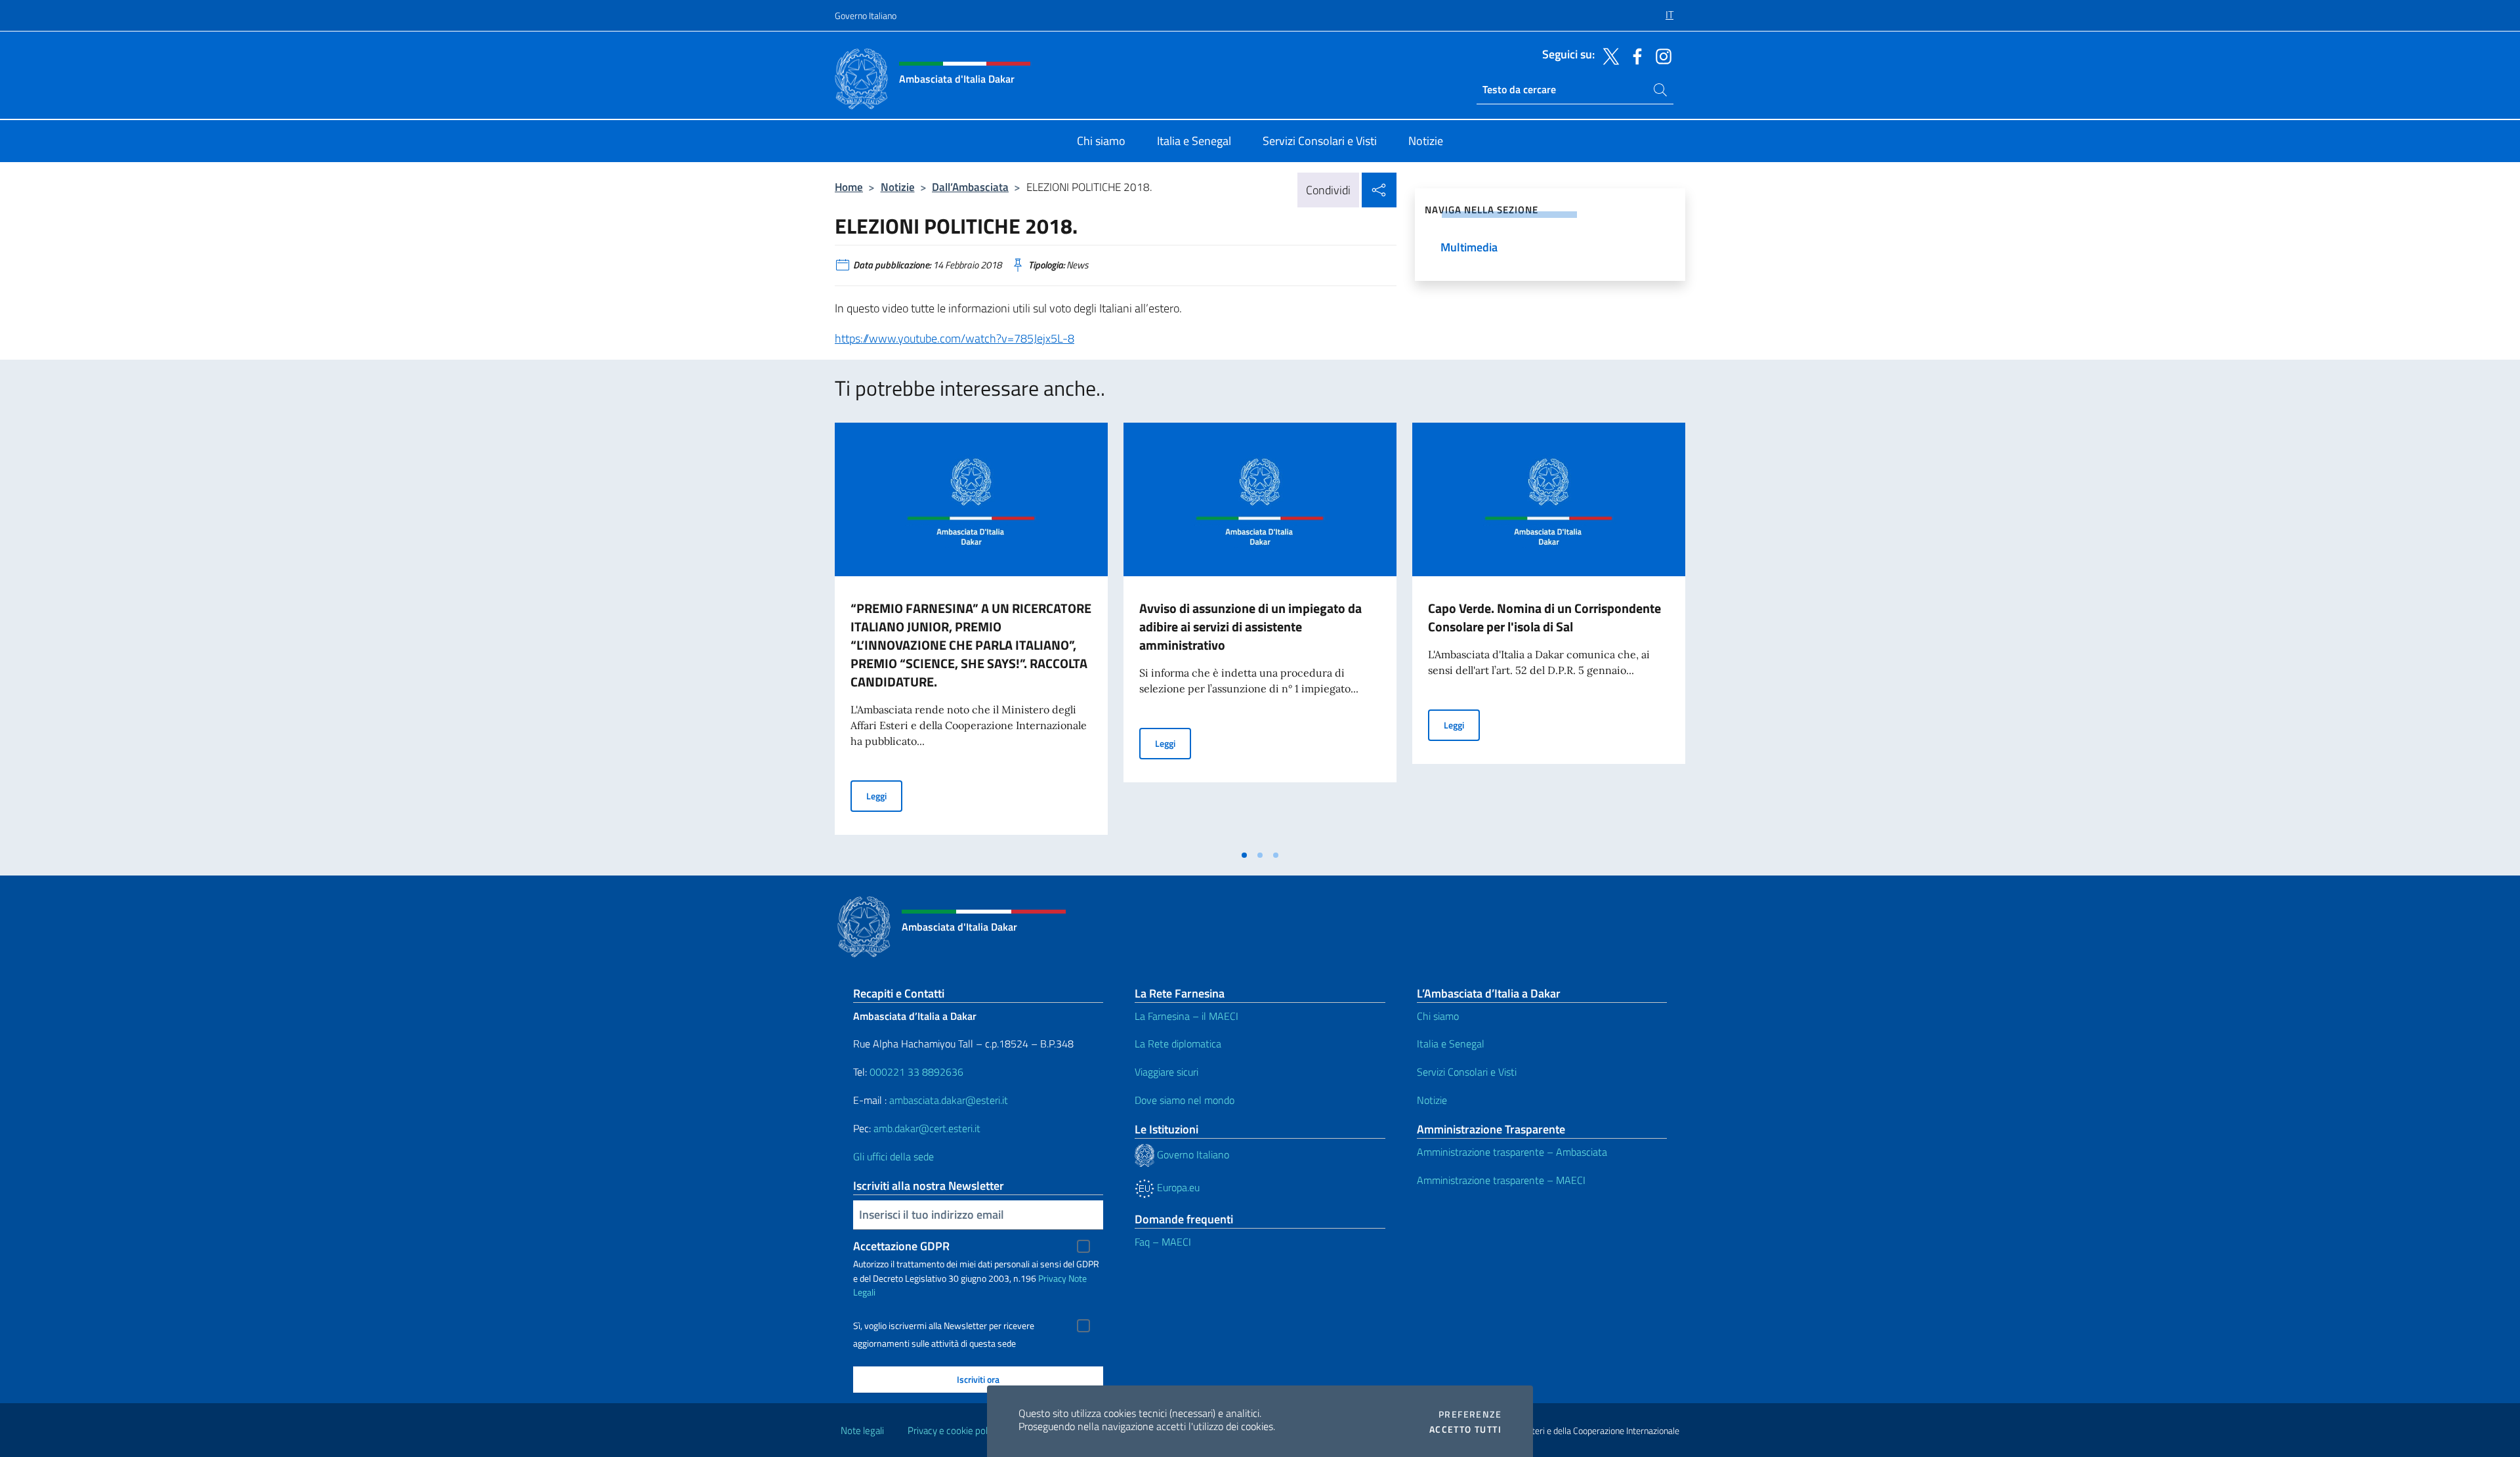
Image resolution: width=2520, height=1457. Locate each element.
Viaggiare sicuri (1166, 1072)
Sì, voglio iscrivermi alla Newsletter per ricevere (944, 1326)
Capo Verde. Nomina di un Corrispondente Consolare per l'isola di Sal (1544, 617)
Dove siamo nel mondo (1185, 1100)
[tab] (1244, 855)
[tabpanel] (971, 633)
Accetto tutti (1465, 1429)
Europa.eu (1177, 1187)
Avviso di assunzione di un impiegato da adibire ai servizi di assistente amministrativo (1250, 626)
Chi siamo (1438, 1016)
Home (849, 187)
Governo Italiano (866, 15)
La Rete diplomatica (1178, 1044)
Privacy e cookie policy (953, 1430)
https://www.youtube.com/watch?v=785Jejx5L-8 (955, 338)
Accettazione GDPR (901, 1246)
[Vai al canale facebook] (1634, 55)
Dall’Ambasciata (970, 187)
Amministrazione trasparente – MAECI (1501, 1180)
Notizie (898, 187)
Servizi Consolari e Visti (1467, 1072)
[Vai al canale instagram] (1660, 55)
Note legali (862, 1430)
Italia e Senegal (1451, 1044)
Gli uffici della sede (893, 1156)
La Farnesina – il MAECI (1186, 1016)
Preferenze (1470, 1414)
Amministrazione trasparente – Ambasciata (1512, 1152)
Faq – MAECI (1163, 1242)
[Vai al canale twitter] (1608, 55)
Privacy (1052, 1278)
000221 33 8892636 (916, 1072)
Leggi (884, 795)
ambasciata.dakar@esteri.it (949, 1100)
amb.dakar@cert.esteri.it (927, 1128)
